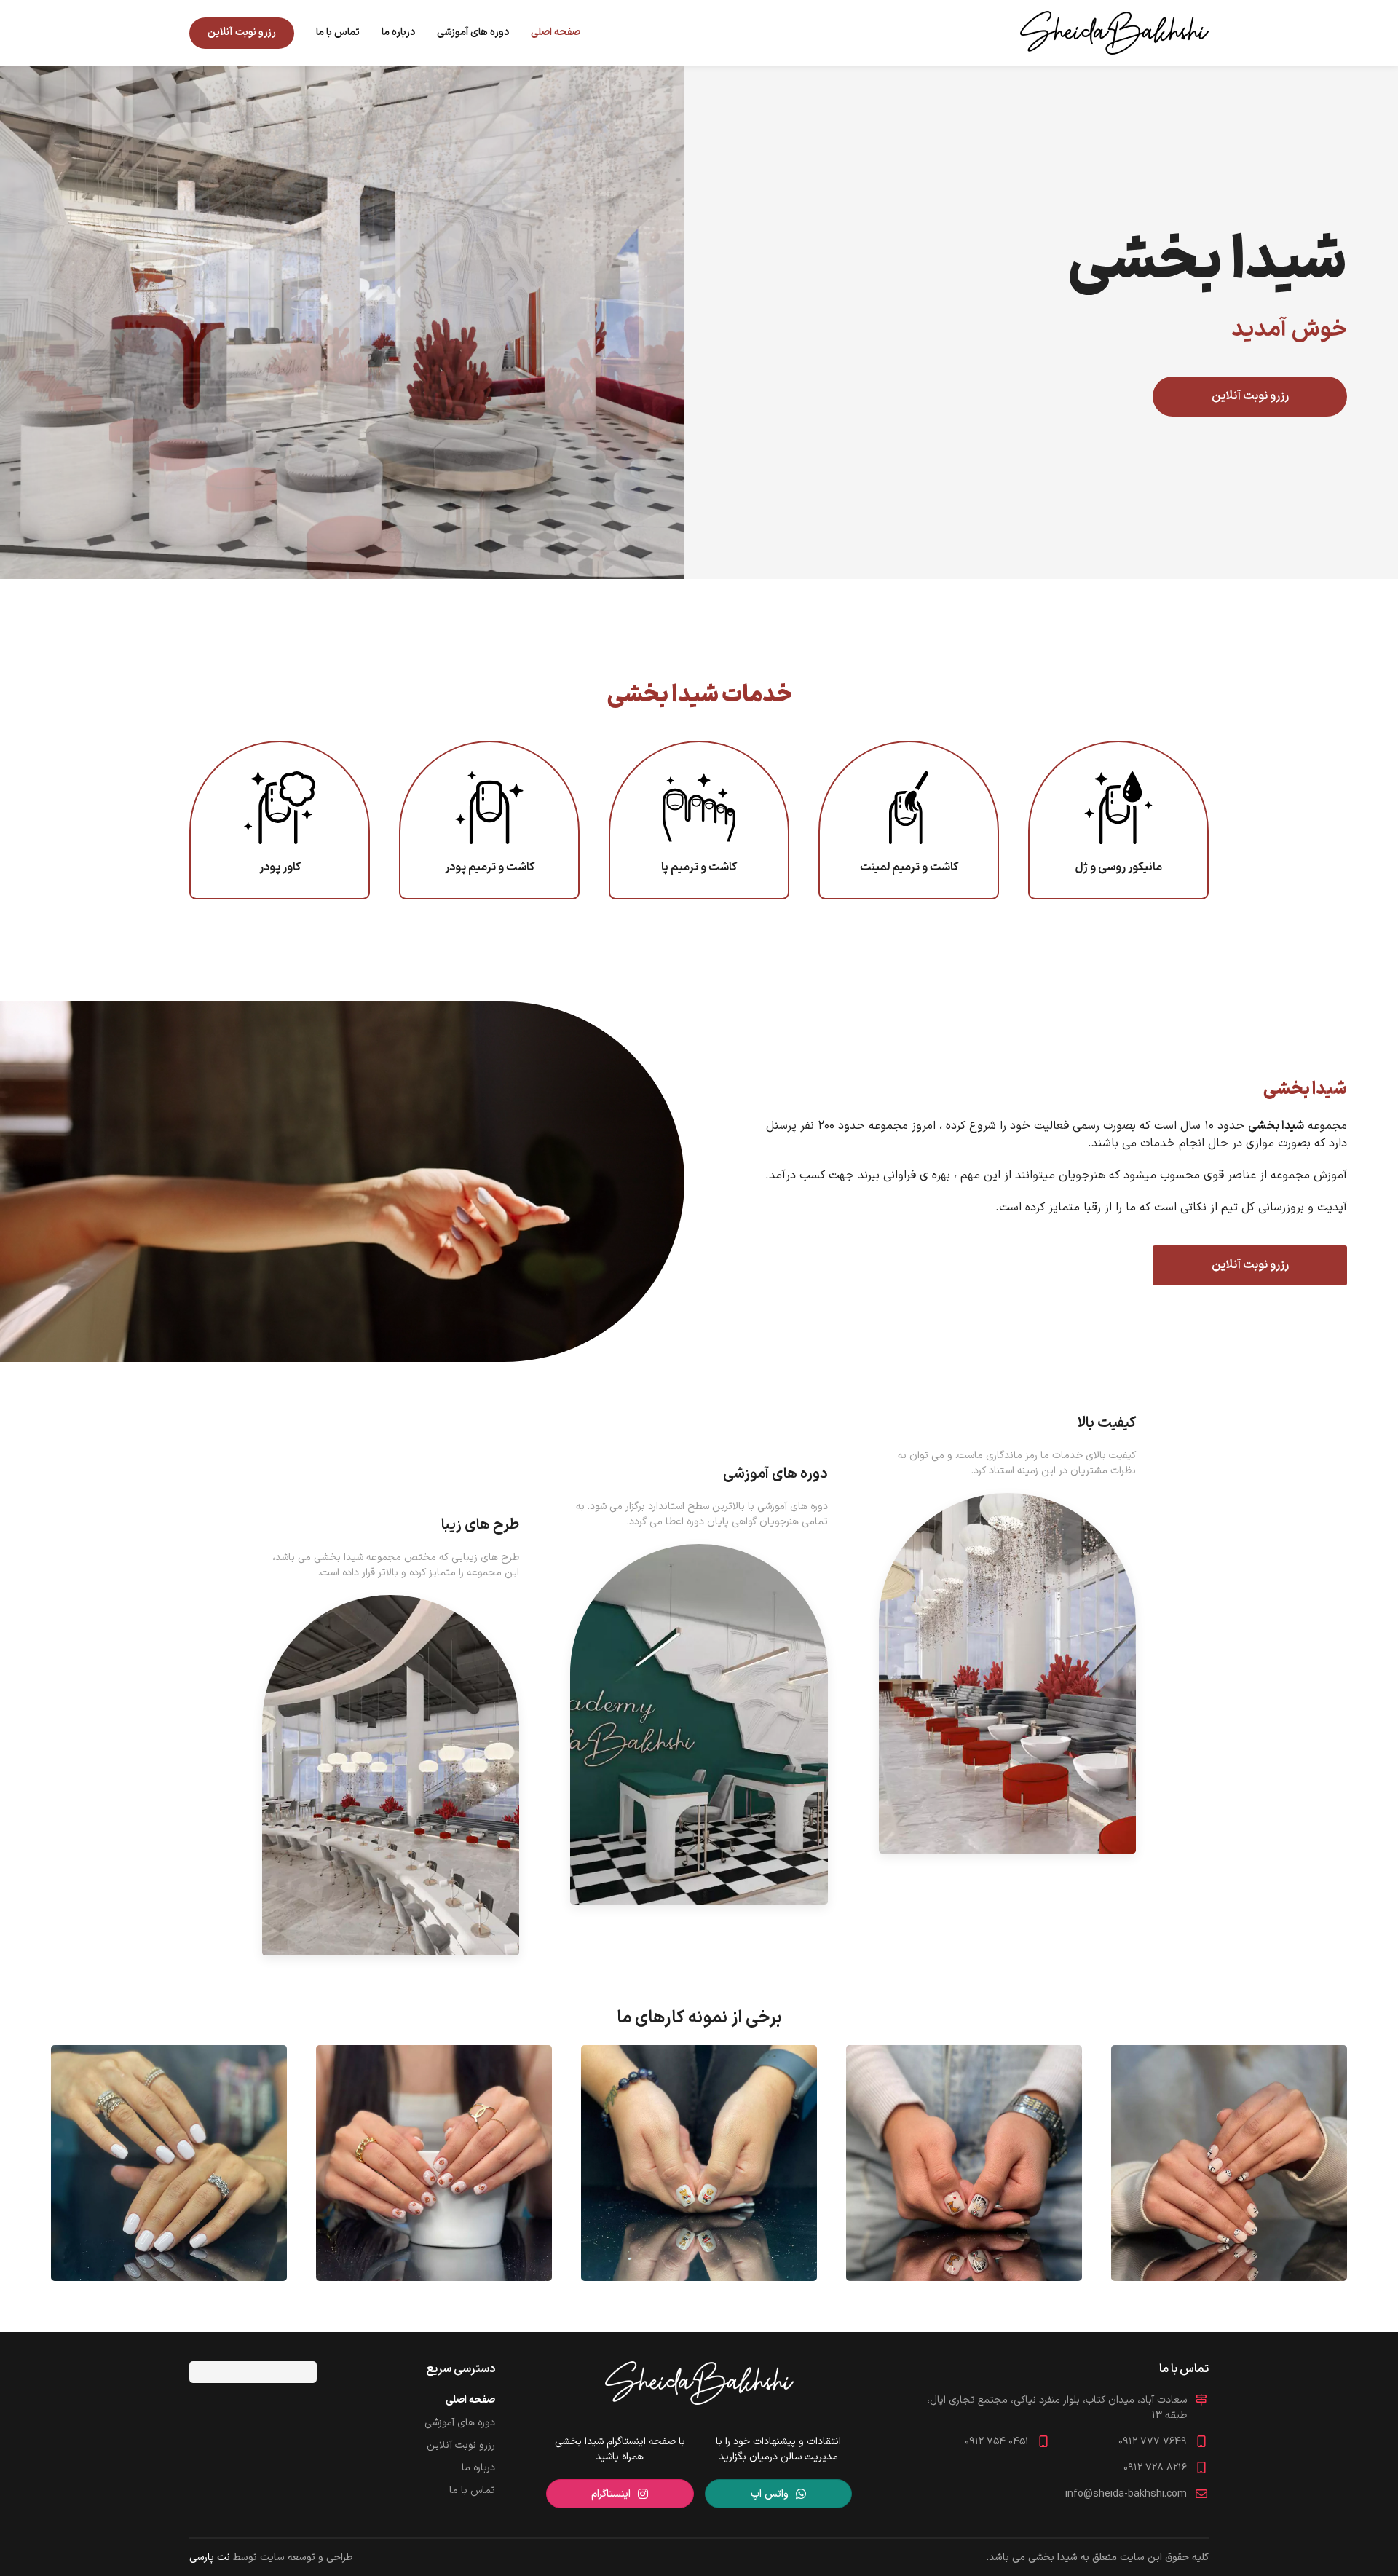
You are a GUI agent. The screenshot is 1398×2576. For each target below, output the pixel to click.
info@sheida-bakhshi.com (1126, 2494)
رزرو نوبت (242, 32)
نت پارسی (210, 2557)
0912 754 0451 (997, 2442)
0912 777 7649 (1153, 2442)
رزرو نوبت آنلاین (1250, 396)
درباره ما (398, 32)
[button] (1229, 2163)
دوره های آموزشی (473, 32)
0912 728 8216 (1155, 2468)
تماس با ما (338, 32)
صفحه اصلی (556, 32)
